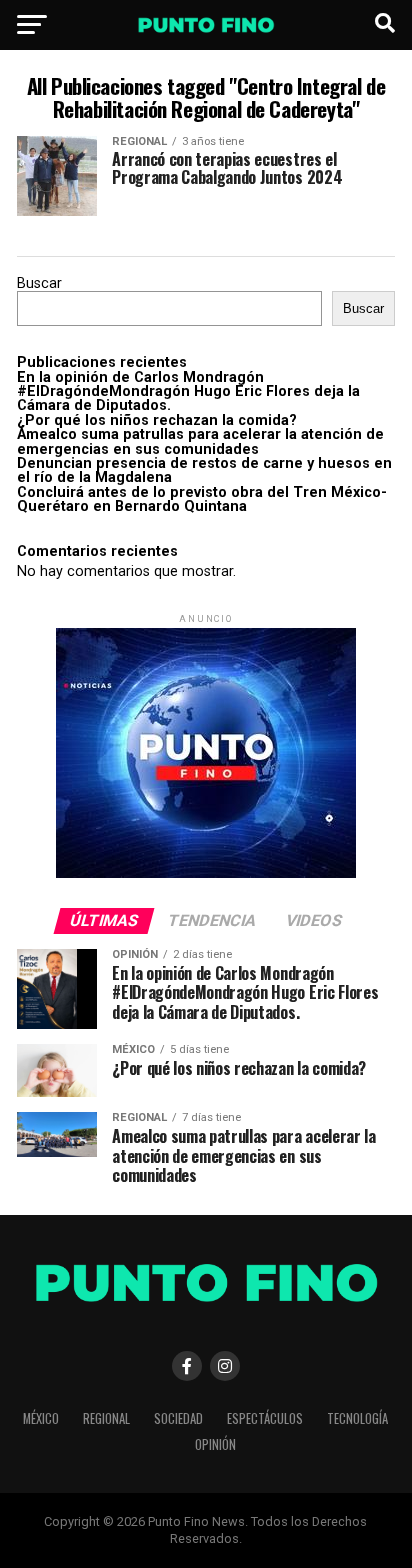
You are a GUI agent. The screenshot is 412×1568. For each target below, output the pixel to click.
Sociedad (178, 1418)
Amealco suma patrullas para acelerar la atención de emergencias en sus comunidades (200, 441)
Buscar (39, 283)
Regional (106, 1418)
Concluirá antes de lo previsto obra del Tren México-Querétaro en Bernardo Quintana (202, 499)
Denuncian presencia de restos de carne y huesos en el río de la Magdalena (204, 470)
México (41, 1418)
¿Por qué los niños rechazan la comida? (157, 420)
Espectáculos (265, 1418)
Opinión (215, 1444)
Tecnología (357, 1418)
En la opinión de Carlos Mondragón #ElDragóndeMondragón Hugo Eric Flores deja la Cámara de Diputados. (188, 392)
